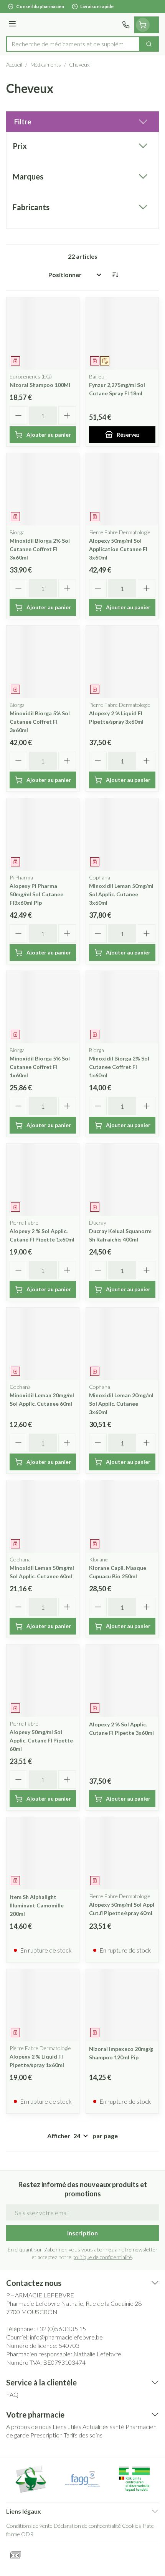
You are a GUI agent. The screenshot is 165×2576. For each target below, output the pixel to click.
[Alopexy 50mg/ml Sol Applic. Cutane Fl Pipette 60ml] (43, 1681)
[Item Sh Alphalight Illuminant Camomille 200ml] (43, 1853)
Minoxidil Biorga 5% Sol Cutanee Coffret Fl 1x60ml (40, 1067)
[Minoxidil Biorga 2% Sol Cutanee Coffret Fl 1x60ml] (122, 1007)
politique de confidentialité (102, 2257)
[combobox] (73, 44)
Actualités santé (103, 2427)
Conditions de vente (29, 2526)
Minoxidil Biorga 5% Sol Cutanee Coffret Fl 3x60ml (40, 722)
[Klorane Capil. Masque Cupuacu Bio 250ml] (122, 1516)
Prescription (46, 2435)
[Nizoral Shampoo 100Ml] (43, 334)
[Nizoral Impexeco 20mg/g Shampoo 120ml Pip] (122, 2005)
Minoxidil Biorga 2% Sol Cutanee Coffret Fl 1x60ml (119, 1067)
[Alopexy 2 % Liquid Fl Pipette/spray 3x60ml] (122, 662)
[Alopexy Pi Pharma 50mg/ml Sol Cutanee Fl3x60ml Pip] (43, 834)
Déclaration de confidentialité (87, 2526)
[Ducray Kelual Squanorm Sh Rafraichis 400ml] (122, 1180)
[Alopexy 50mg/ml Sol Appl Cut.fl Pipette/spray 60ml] (122, 1853)
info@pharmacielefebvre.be (66, 2337)
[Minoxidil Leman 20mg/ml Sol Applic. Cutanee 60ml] (43, 1344)
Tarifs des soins (83, 2435)
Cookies (132, 2526)
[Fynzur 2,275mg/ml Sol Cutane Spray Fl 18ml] (122, 334)
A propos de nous (29, 2427)
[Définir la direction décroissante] (115, 275)
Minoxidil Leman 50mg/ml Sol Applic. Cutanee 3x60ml (121, 894)
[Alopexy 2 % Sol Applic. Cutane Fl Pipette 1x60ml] (43, 1180)
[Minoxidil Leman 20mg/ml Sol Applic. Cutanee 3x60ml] (122, 1344)
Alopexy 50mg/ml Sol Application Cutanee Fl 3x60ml (118, 549)
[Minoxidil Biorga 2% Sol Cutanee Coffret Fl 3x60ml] (43, 489)
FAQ (12, 2394)
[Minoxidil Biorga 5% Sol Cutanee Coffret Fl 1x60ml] (43, 1007)
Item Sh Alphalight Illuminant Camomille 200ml (37, 1905)
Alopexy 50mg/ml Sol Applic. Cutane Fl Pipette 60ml (41, 1740)
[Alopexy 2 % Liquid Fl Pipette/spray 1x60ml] (43, 2005)
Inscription (82, 2233)
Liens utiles (67, 2427)
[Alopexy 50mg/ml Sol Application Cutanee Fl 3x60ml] (122, 489)
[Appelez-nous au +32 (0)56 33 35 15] (126, 25)
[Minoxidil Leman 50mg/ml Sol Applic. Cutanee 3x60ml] (122, 834)
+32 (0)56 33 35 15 (61, 2329)
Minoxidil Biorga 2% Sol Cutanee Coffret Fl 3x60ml (40, 549)
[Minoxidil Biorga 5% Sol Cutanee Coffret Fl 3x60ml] (43, 662)
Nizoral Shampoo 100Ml (40, 385)
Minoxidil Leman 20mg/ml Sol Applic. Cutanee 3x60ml (121, 1404)
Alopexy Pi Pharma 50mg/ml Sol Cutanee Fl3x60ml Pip (36, 894)
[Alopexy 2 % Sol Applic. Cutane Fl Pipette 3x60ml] (122, 1681)
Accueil (14, 64)
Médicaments (46, 64)
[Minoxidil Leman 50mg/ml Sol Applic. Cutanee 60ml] (43, 1516)
